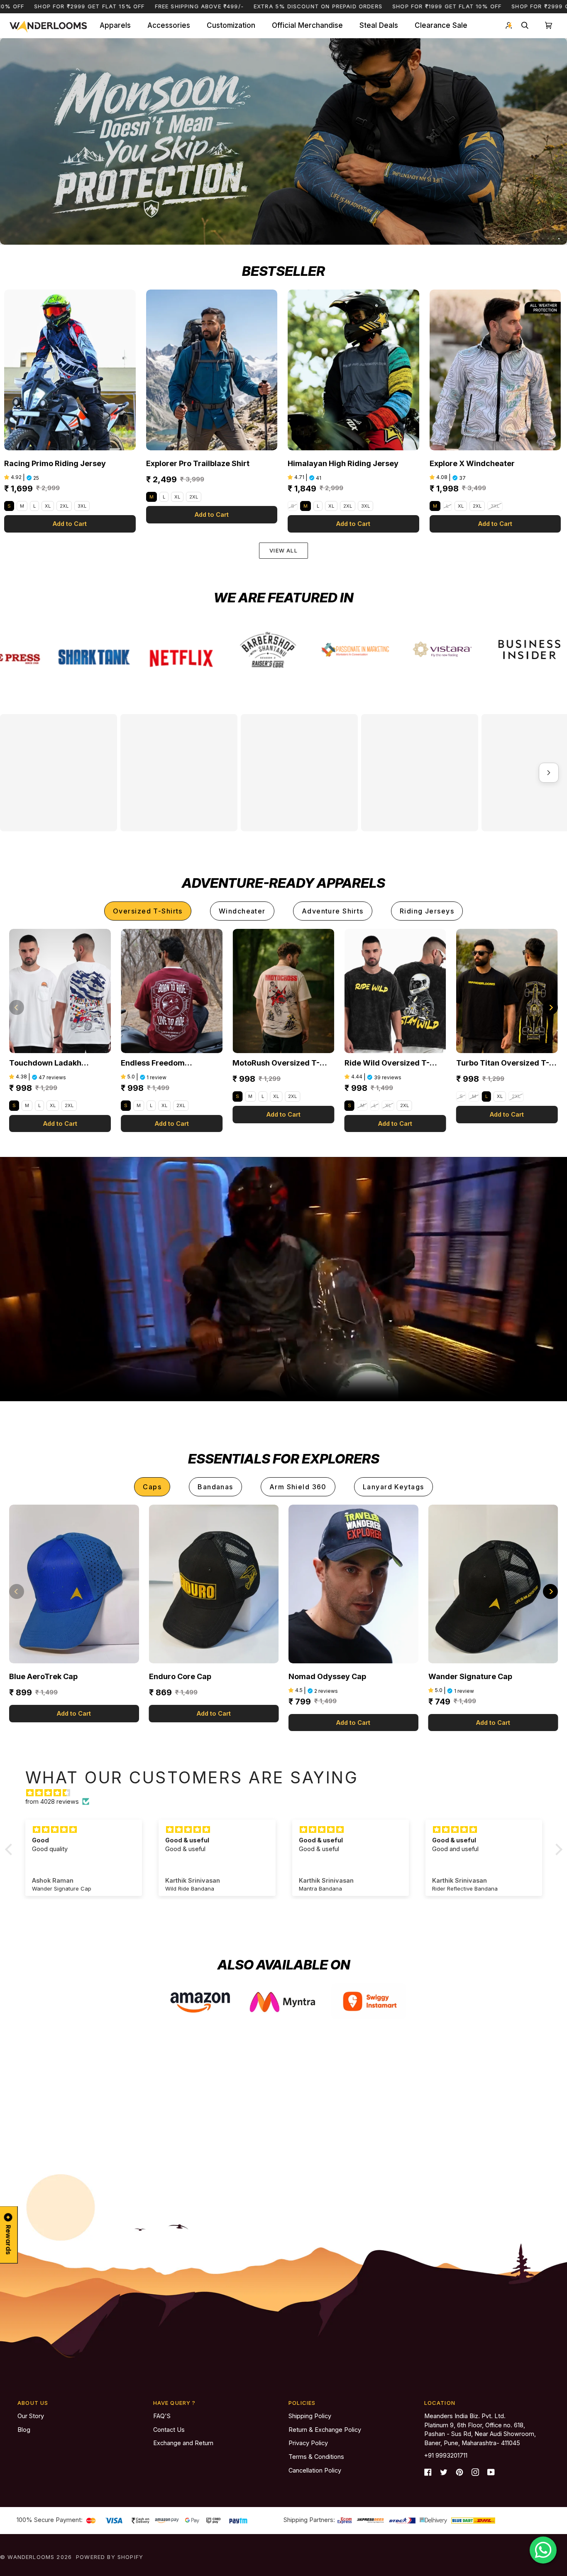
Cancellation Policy (315, 2474)
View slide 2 (532, 239)
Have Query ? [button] (175, 2407)
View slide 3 (537, 239)
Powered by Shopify (110, 2560)
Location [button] (440, 2407)
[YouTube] (491, 2475)
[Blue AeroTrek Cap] (74, 1716)
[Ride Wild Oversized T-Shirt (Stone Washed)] (395, 1123)
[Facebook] (428, 2475)
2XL (64, 506)
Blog (24, 2433)
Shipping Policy (310, 2419)
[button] (115, 26)
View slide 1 (527, 239)
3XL (82, 506)
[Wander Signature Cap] (493, 1716)
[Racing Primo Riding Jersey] (70, 370)
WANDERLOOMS (31, 2560)
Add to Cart (70, 524)
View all (283, 550)
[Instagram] (475, 2475)
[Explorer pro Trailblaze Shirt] (212, 370)
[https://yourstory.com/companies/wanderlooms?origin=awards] (488, 658)
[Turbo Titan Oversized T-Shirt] (507, 1123)
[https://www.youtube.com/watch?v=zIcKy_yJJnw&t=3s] (139, 649)
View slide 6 (554, 239)
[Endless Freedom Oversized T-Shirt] (172, 1123)
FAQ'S (162, 2419)
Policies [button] (302, 2407)
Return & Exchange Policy (325, 2433)
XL (48, 506)
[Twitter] (444, 2475)
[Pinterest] (459, 2475)
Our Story (31, 2419)
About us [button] (33, 2407)
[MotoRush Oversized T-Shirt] (283, 1123)
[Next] (550, 1139)
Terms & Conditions (316, 2460)
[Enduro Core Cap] (214, 1716)
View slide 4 (543, 239)
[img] (288, 1925)
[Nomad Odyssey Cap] (353, 1716)
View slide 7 (559, 239)
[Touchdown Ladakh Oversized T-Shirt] (60, 1123)
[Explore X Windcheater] (495, 370)
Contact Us (169, 2433)
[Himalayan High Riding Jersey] (353, 370)
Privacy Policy (308, 2447)
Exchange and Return (183, 2447)
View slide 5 (548, 239)
